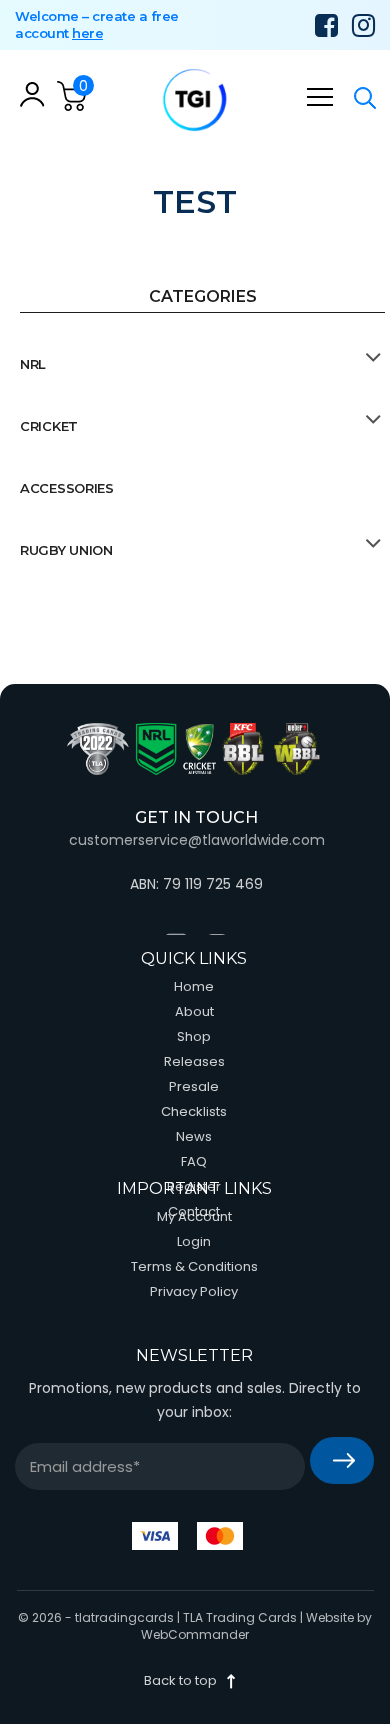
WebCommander (195, 1634)
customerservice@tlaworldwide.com (197, 840)
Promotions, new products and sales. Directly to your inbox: (195, 1400)
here (87, 33)
